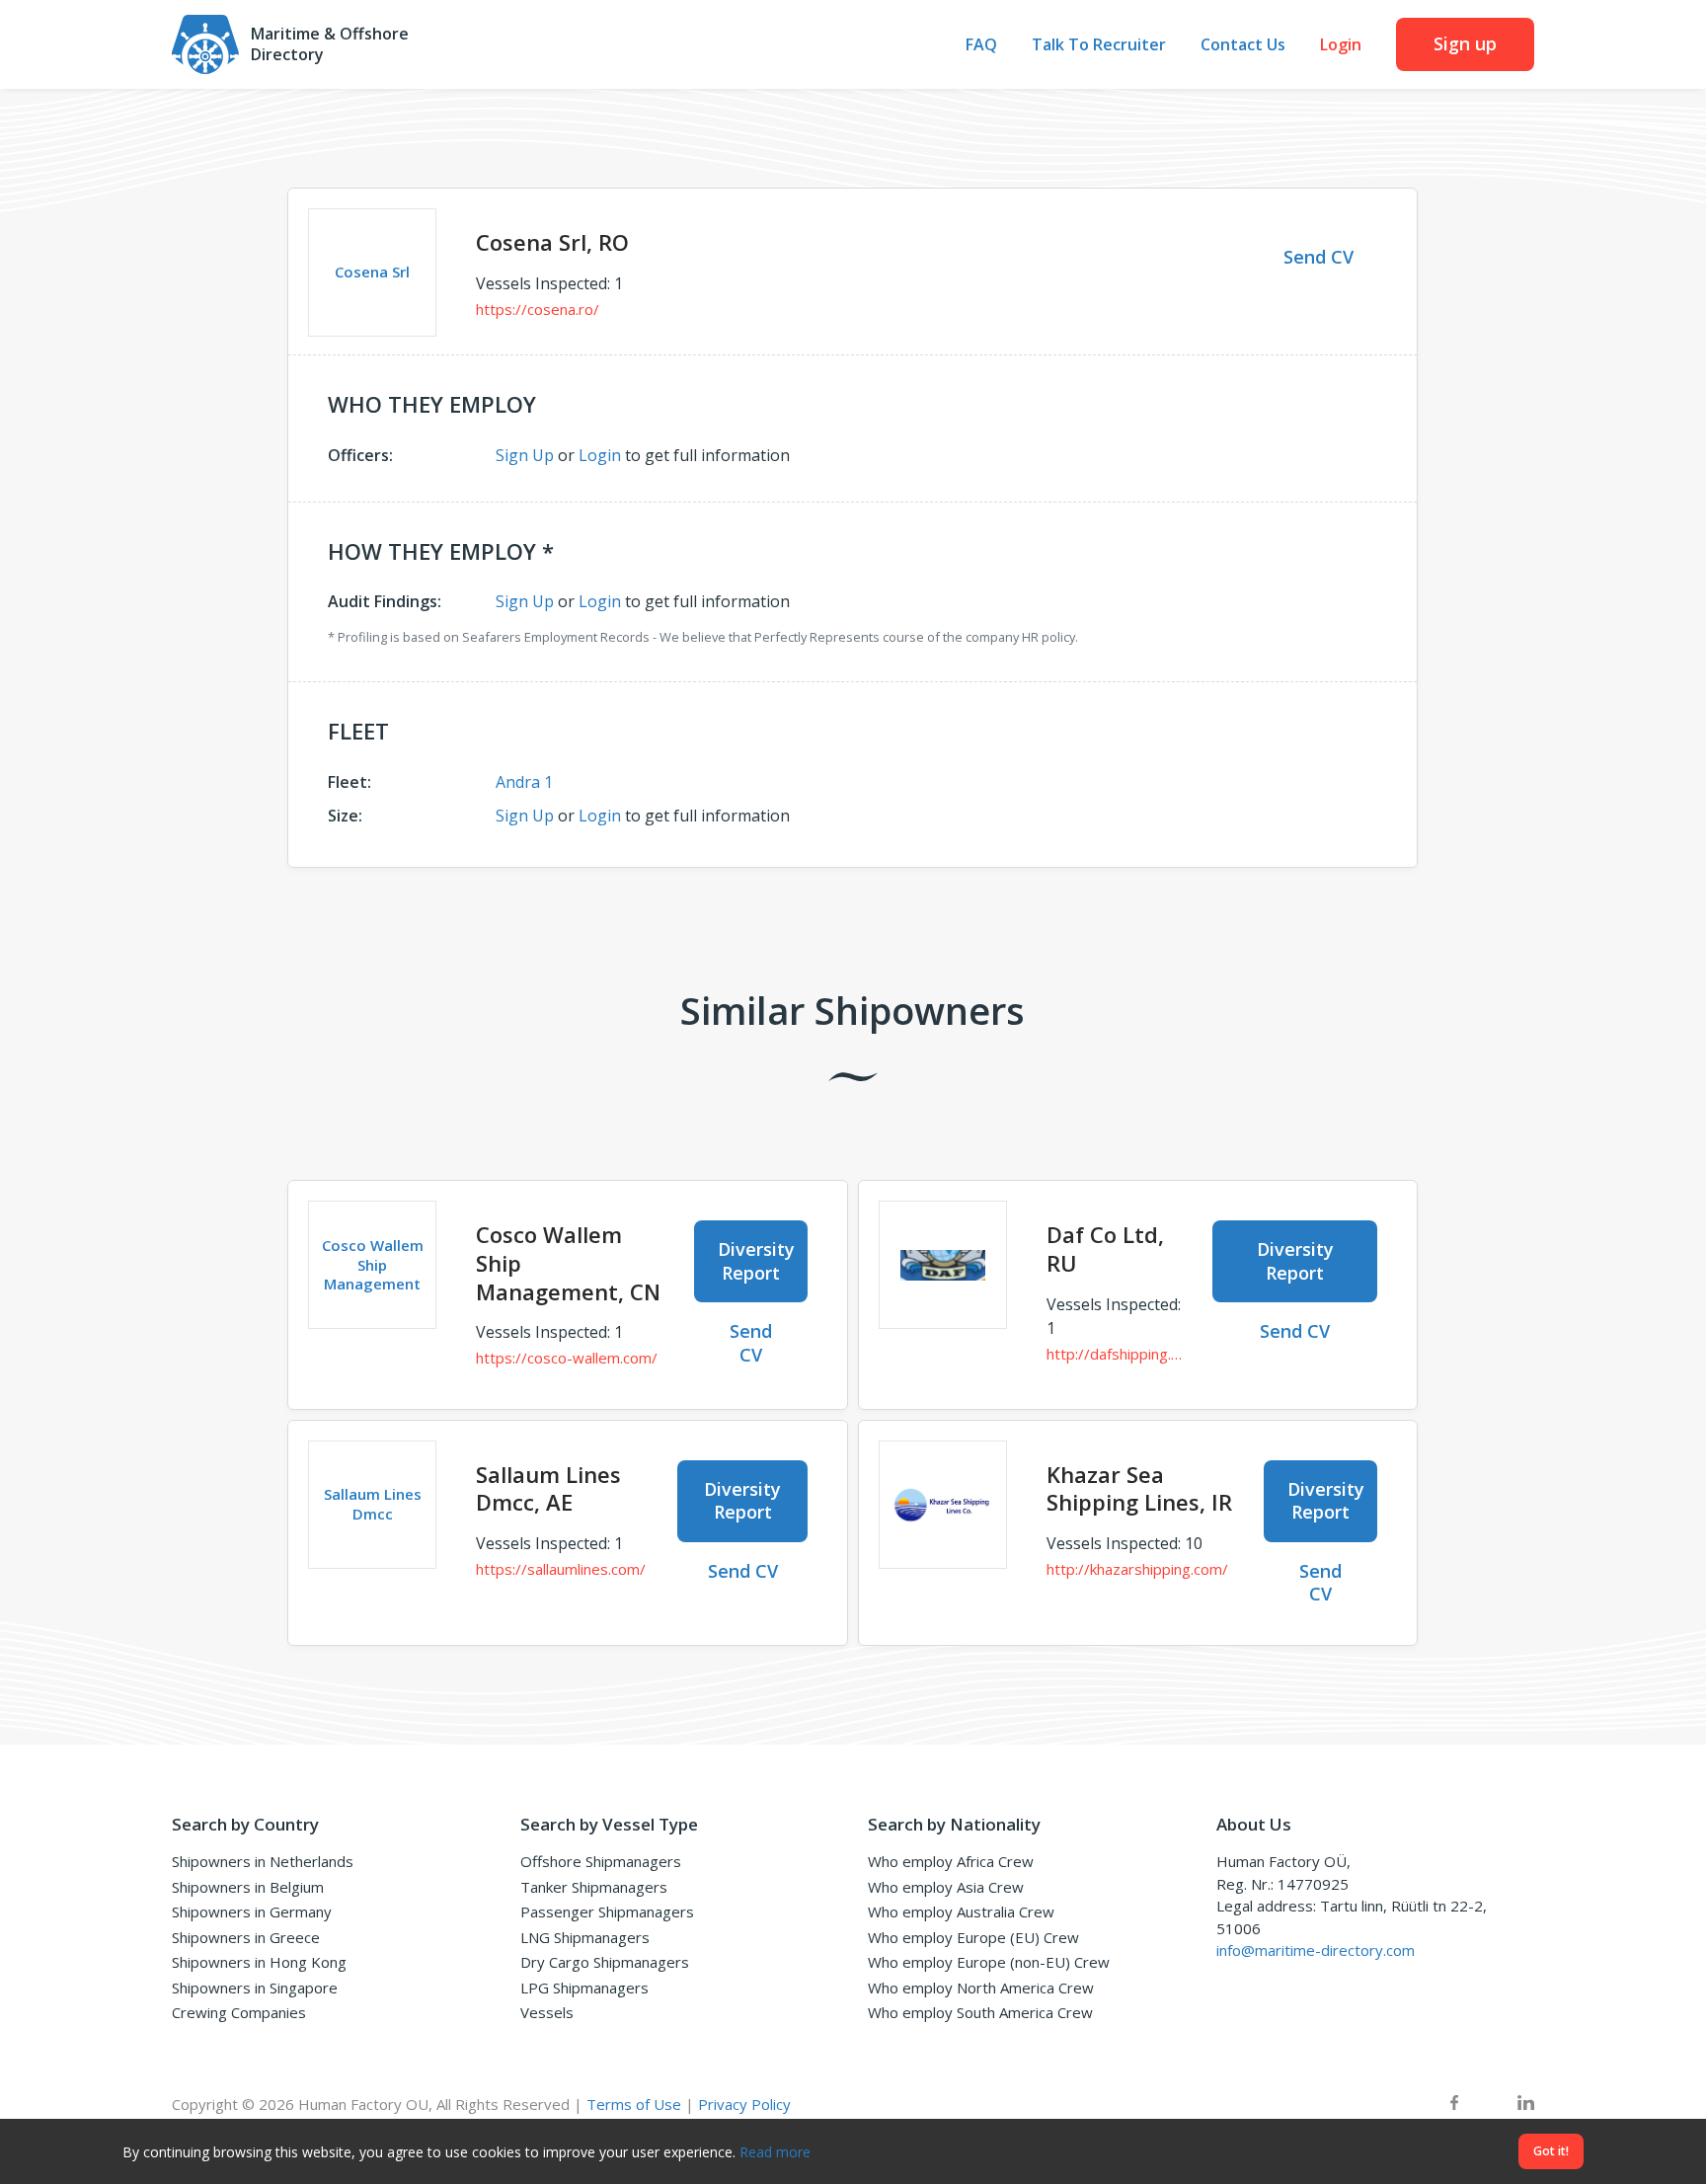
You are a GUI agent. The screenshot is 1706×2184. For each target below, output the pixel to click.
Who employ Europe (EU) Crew (973, 1937)
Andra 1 (524, 782)
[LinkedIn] (1526, 2105)
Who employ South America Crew (980, 2012)
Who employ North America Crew (981, 1988)
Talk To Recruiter (1099, 45)
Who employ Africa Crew (951, 1861)
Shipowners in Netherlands (263, 1861)
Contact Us (1243, 45)
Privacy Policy (744, 2104)
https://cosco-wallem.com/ (567, 1358)
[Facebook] (1454, 2105)
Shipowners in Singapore (255, 1988)
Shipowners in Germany (252, 1911)
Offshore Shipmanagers (601, 1861)
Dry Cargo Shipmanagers (605, 1962)
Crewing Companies (239, 2012)
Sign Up (525, 455)
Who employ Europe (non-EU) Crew (989, 1962)
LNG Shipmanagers (585, 1937)
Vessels (547, 2012)
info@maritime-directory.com (1316, 1950)
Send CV (1318, 257)
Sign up (1465, 43)
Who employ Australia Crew (961, 1911)
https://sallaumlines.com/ (561, 1569)
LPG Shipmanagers (584, 1988)
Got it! (1551, 2151)
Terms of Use (634, 2104)
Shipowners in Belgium (248, 1887)
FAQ (981, 45)
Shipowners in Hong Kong (259, 1962)
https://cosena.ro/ (538, 309)
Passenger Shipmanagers (607, 1911)
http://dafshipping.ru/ (1115, 1354)
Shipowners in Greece (246, 1937)
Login (1341, 45)
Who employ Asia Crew (946, 1887)
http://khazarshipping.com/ (1137, 1569)
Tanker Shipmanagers (594, 1887)
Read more (775, 2152)
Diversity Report (756, 1260)
